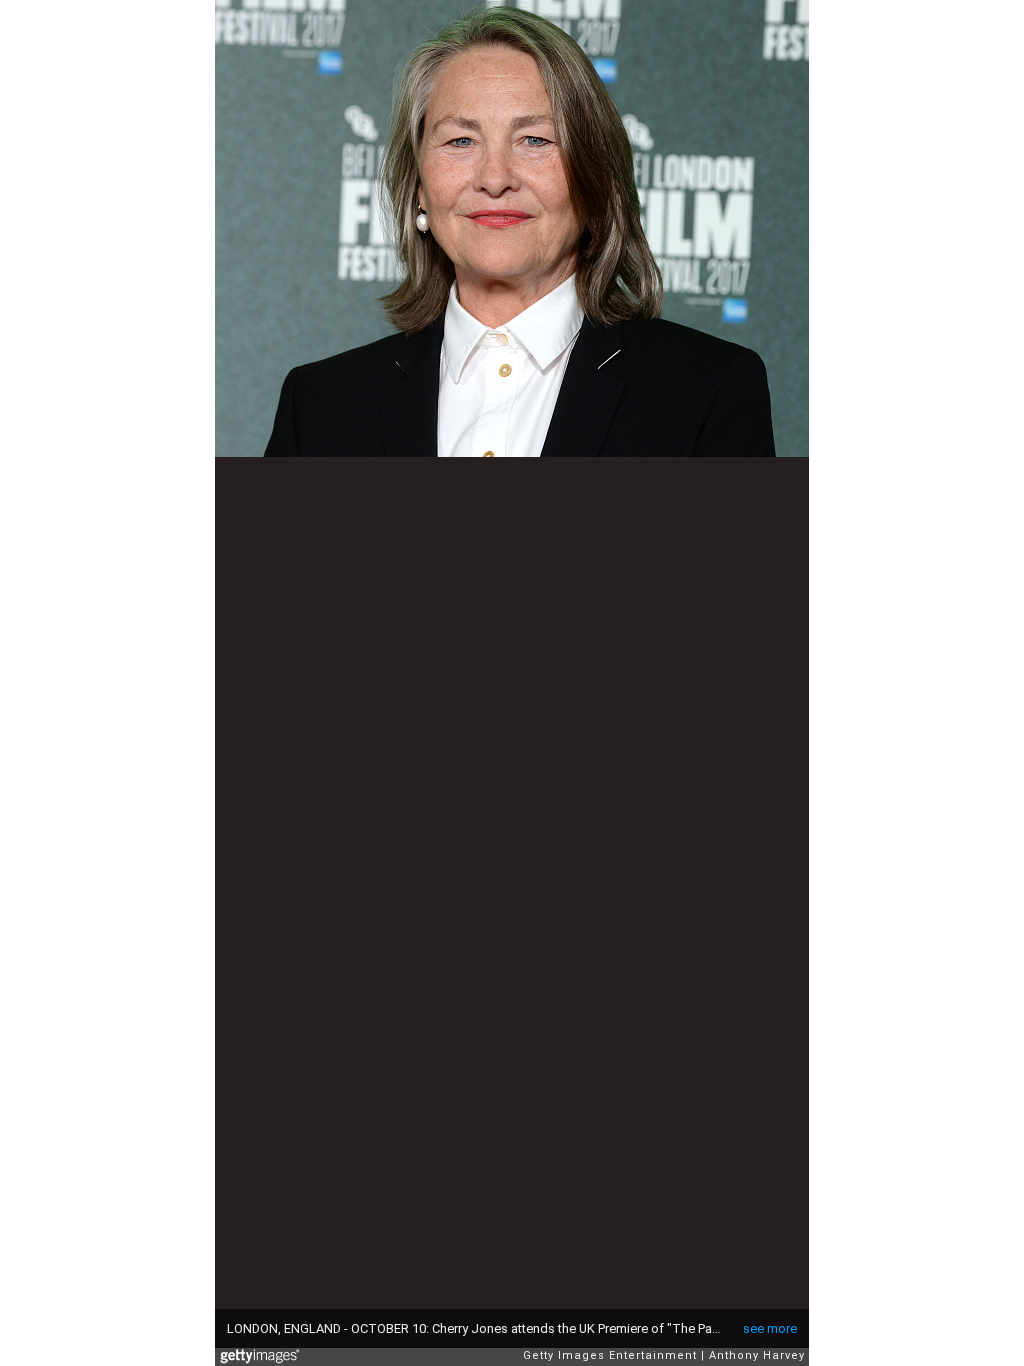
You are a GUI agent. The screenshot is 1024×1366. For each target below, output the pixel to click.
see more (770, 1328)
